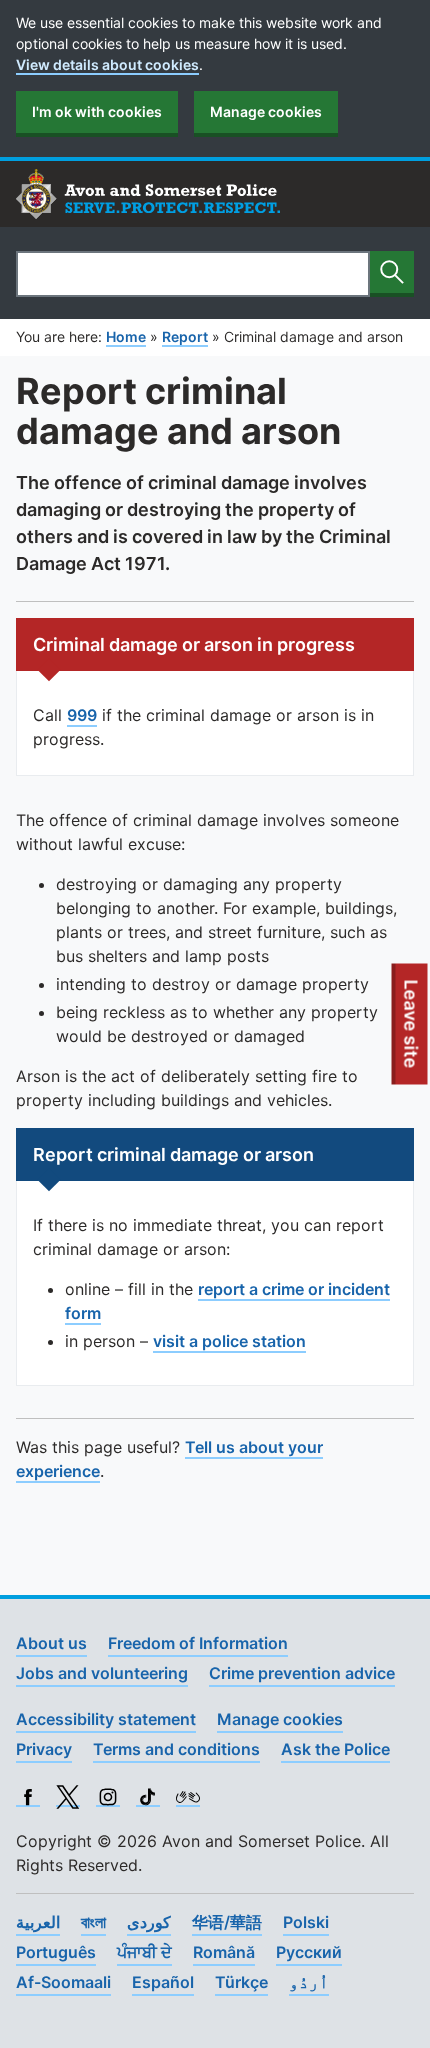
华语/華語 (227, 1922)
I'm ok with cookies (97, 111)
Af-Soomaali (63, 1982)
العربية (38, 1922)
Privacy (44, 1749)
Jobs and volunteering (102, 1673)
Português (56, 1952)
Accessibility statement (106, 1719)
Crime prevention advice (302, 1673)
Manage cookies (266, 111)
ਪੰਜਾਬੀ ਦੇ (144, 1952)
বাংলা (93, 1922)
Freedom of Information (198, 1643)
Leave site (412, 1032)
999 (82, 715)
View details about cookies (107, 64)
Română (224, 1952)
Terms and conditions (176, 1749)
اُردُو (309, 1982)
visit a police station (229, 1341)
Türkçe (241, 1982)
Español (163, 1982)
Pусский (309, 1952)
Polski (306, 1922)
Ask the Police (335, 1749)
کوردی (149, 1922)
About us (51, 1643)
